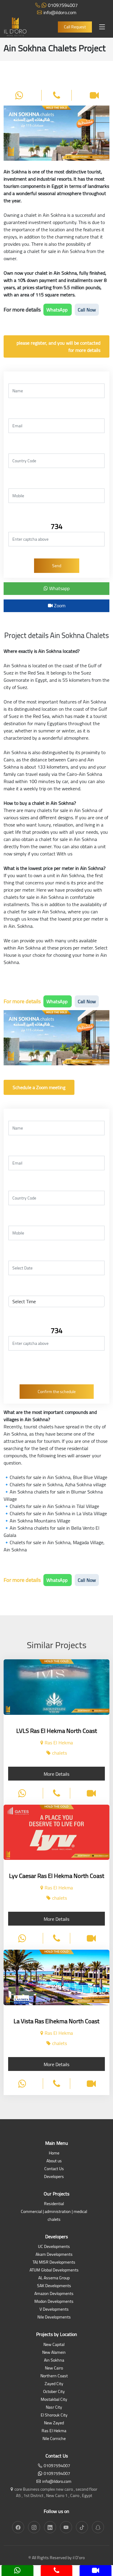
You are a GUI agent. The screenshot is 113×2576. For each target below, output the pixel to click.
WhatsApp (58, 310)
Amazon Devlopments (54, 2294)
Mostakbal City (54, 2400)
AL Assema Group (54, 2278)
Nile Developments (54, 2317)
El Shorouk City (54, 2415)
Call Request (75, 27)
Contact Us (54, 2169)
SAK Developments (54, 2286)
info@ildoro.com (60, 12)
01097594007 (63, 5)
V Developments (54, 2310)
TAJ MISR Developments (54, 2263)
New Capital (54, 2345)
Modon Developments (54, 2302)
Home (54, 2153)
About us (54, 2161)
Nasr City (54, 2408)
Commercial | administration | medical (54, 2212)
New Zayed (54, 2423)
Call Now (87, 310)
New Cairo (54, 2368)
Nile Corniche (54, 2439)
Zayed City (54, 2384)
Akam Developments (54, 2255)
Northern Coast (54, 2376)
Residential (54, 2204)
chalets (54, 2220)
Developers (54, 2177)
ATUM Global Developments (54, 2270)
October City (54, 2392)
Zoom (59, 605)
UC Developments (54, 2247)
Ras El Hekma (54, 2431)
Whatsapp (59, 588)
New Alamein (54, 2353)
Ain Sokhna (54, 2361)
